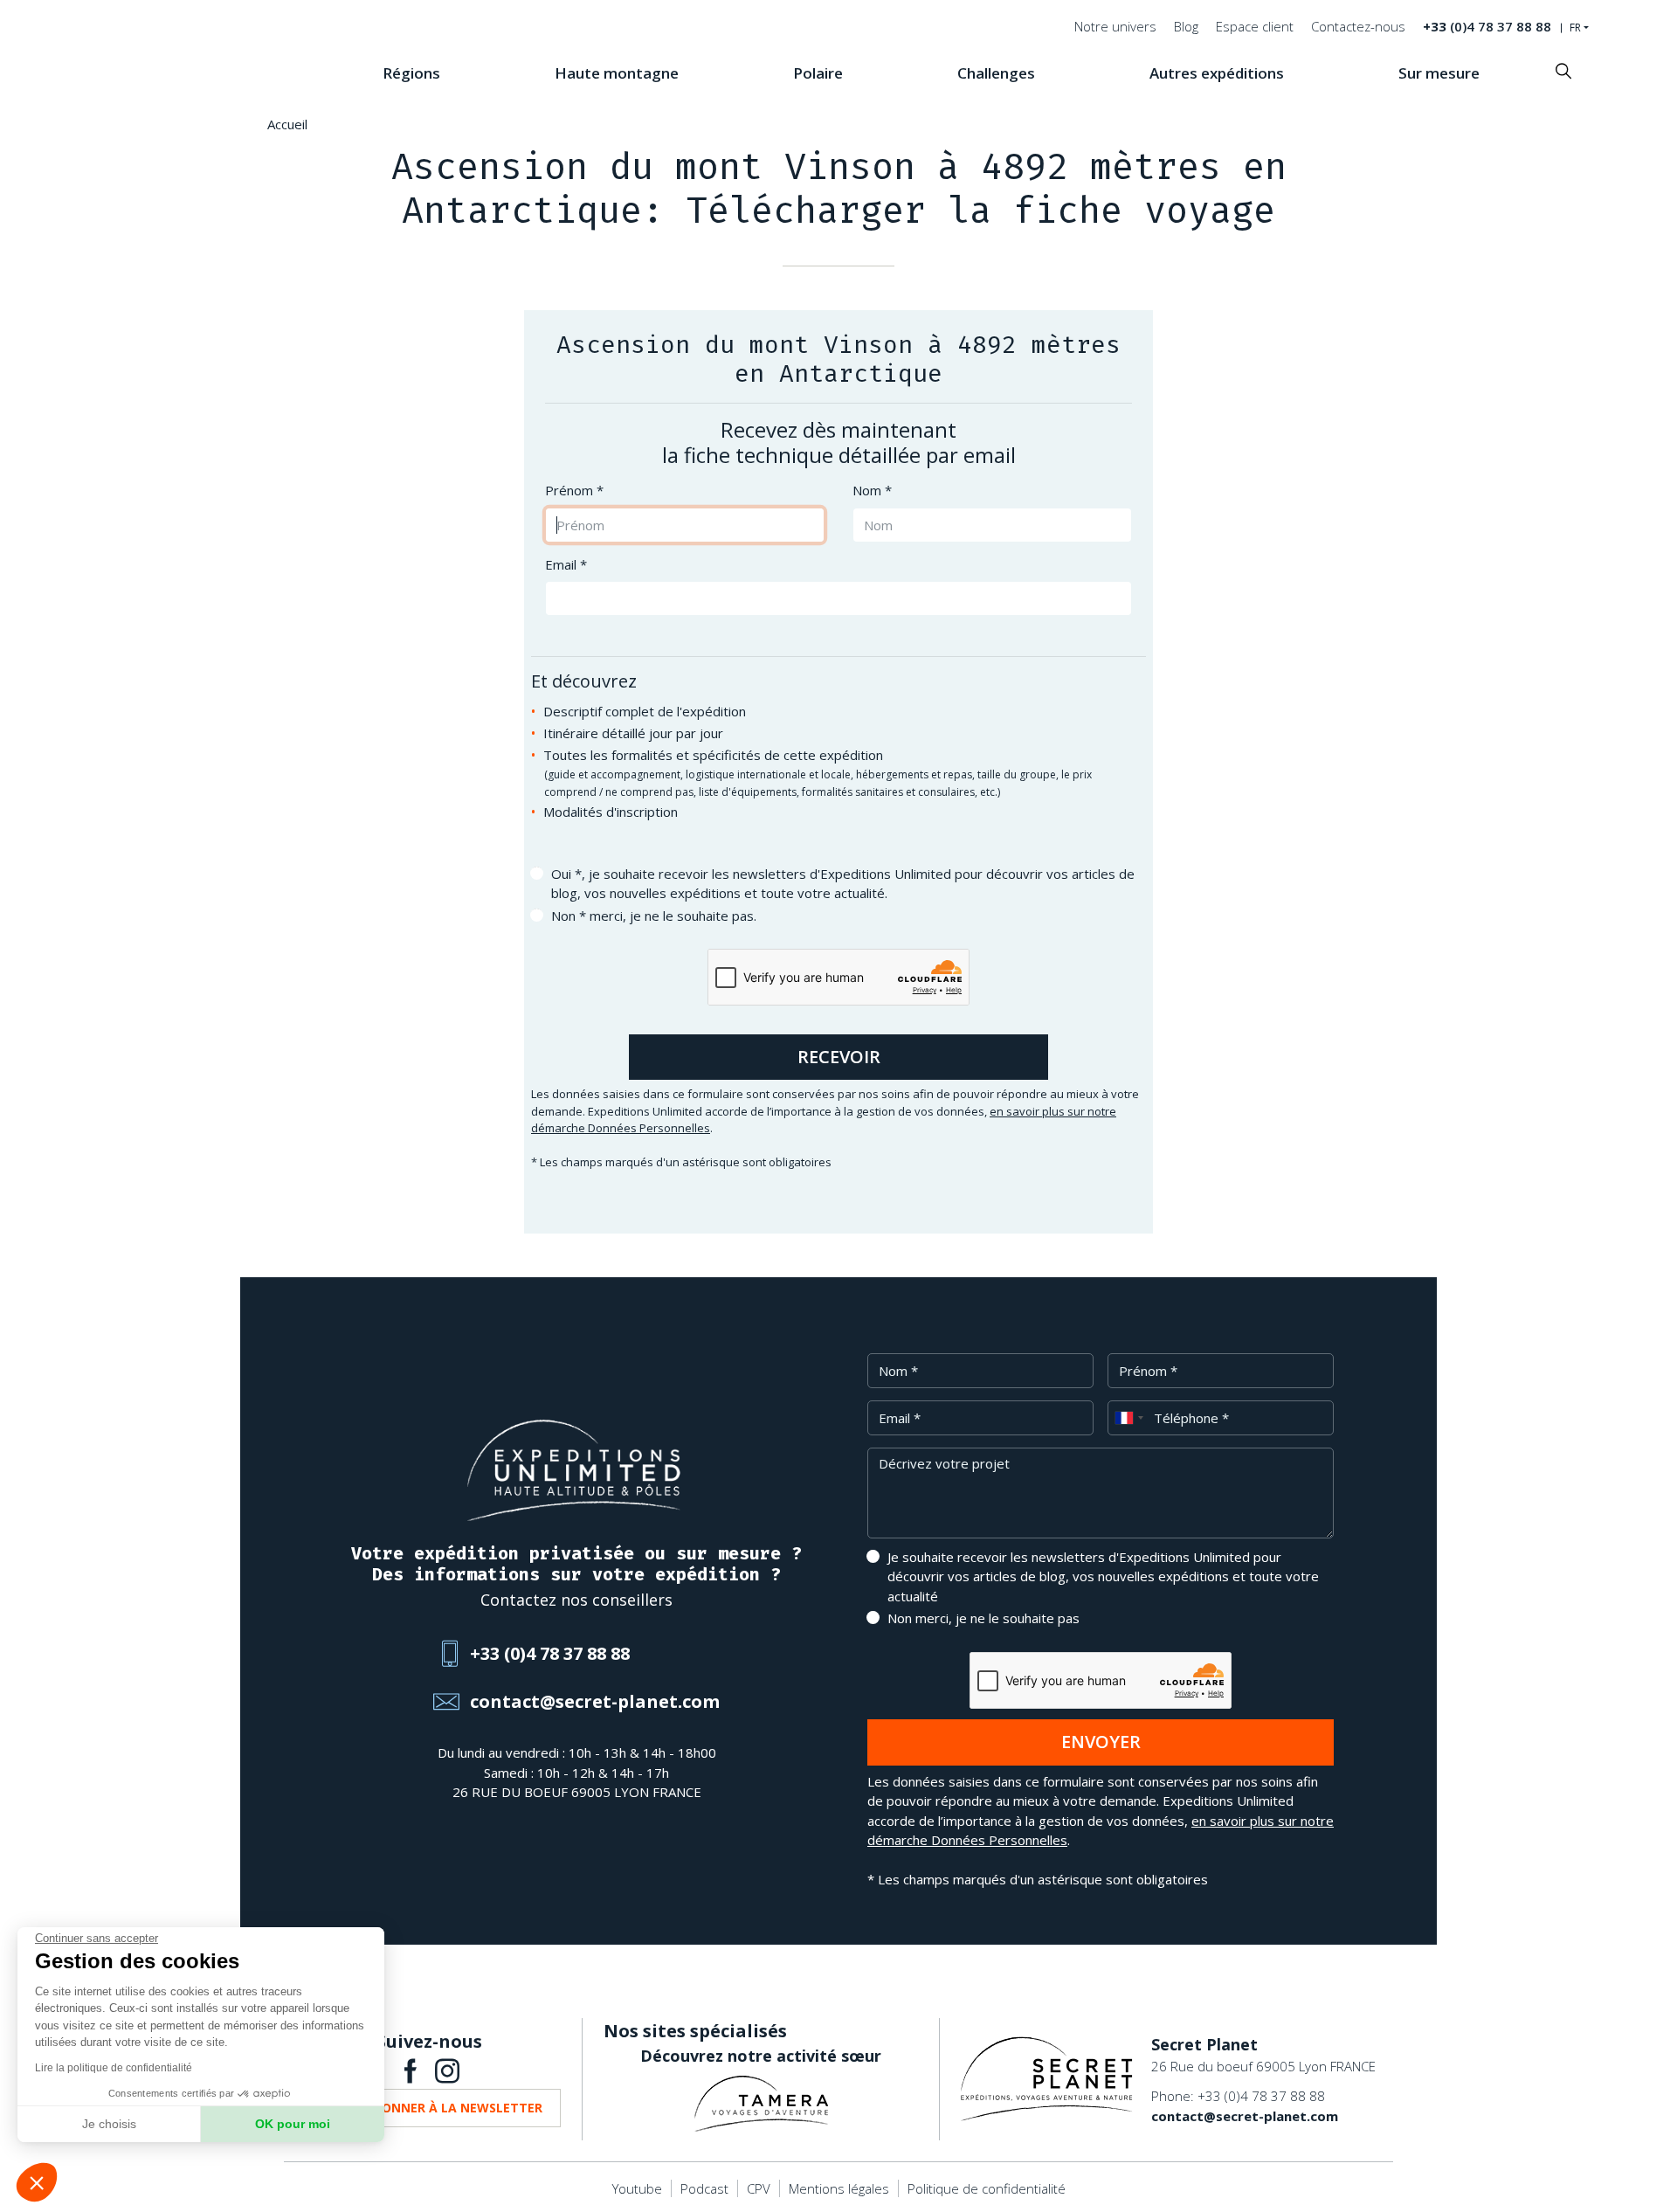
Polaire (818, 73)
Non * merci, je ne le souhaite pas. (654, 916)
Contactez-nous (1358, 26)
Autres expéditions (1217, 73)
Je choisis (109, 2124)
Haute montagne (617, 73)
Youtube (637, 2188)
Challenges (996, 73)
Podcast (704, 2188)
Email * (566, 564)
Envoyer (1101, 1742)
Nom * (872, 490)
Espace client (1255, 26)
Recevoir (839, 1057)
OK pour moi (293, 2124)
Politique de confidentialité (987, 2188)
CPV (759, 2188)
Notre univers (1115, 26)
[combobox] (1128, 1418)
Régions (411, 73)
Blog (1186, 26)
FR (1575, 28)
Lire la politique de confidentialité (114, 2068)
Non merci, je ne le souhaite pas (983, 1618)
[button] (37, 2182)
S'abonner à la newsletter (449, 2108)
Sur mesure (1439, 73)
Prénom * (574, 490)
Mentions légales (839, 2188)
